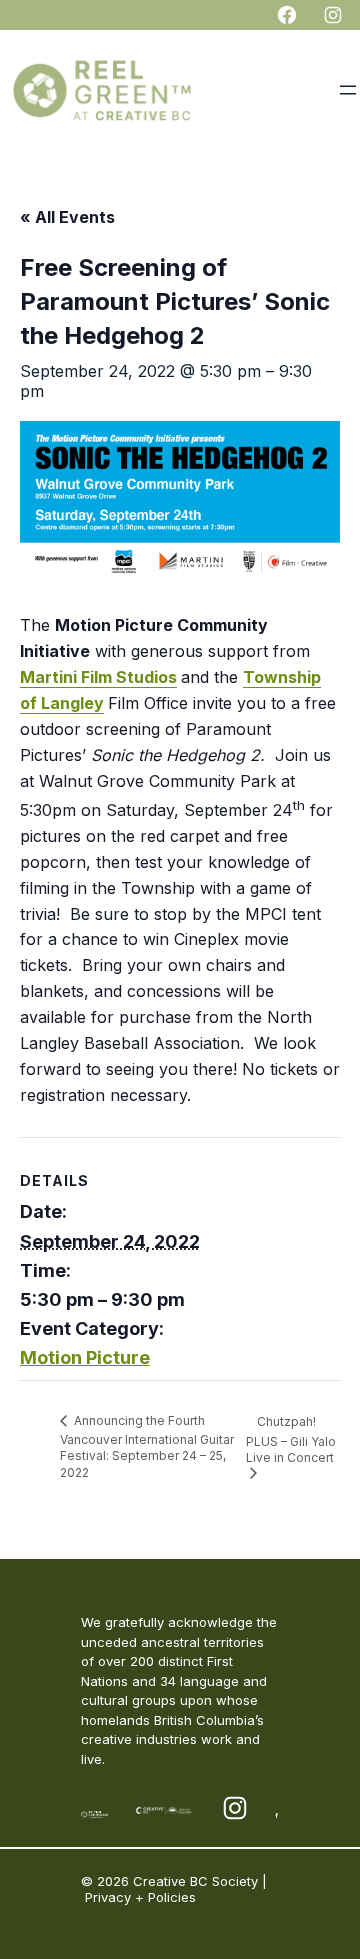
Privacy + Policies (140, 1897)
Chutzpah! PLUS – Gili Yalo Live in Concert (291, 1439)
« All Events (67, 217)
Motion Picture (85, 1357)
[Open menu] (348, 90)
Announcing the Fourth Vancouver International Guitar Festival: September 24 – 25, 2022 (147, 1446)
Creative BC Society (195, 1881)
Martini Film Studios (98, 677)
